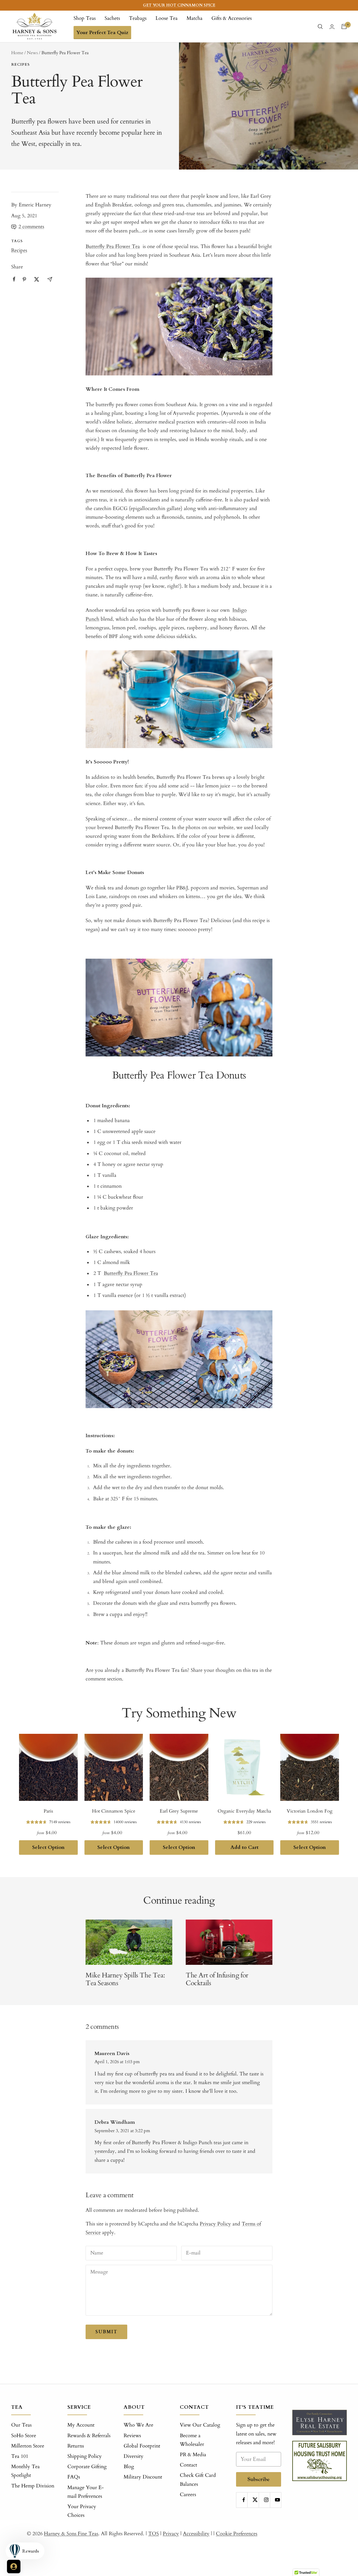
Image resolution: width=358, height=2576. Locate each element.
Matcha (195, 18)
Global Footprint (142, 2446)
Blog (129, 2467)
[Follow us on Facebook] (244, 2500)
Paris (48, 1811)
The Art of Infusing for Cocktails (217, 1979)
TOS (154, 2534)
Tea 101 (20, 2456)
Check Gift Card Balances (198, 2480)
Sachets (112, 18)
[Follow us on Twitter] (255, 2500)
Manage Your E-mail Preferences (86, 2492)
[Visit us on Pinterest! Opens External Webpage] (24, 279)
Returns (76, 2446)
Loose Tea (167, 18)
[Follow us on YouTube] (278, 2500)
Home (17, 53)
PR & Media (193, 2455)
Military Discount (143, 2477)
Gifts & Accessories (232, 18)
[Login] (332, 27)
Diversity (134, 2456)
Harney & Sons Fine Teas (71, 2534)
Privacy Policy (215, 2224)
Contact (189, 2465)
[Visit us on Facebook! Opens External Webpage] (14, 279)
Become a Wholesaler (192, 2440)
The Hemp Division (33, 2486)
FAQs (74, 2477)
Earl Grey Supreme (179, 1811)
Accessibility (196, 2534)
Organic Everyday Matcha (244, 1811)
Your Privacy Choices (82, 2511)
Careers (188, 2495)
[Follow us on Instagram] (266, 2500)
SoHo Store (24, 2436)
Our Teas (21, 2425)
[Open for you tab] (14, 2567)
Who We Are (138, 2425)
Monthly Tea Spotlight (25, 2471)
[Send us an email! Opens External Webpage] (50, 279)
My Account (81, 2425)
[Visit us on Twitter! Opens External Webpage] (37, 279)
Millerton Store (28, 2446)
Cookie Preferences (237, 2534)
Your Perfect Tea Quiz (102, 33)
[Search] (320, 27)
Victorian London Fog (310, 1811)
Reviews (132, 2436)
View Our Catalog (200, 2425)
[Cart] (344, 27)
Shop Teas (85, 18)
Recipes (20, 65)
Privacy (171, 2534)
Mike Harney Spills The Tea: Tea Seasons (125, 1979)
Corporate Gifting (87, 2467)
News (32, 53)
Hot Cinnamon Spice (114, 1811)
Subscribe (259, 2479)
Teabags (138, 18)
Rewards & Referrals (89, 2436)
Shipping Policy (85, 2456)
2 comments (31, 227)
